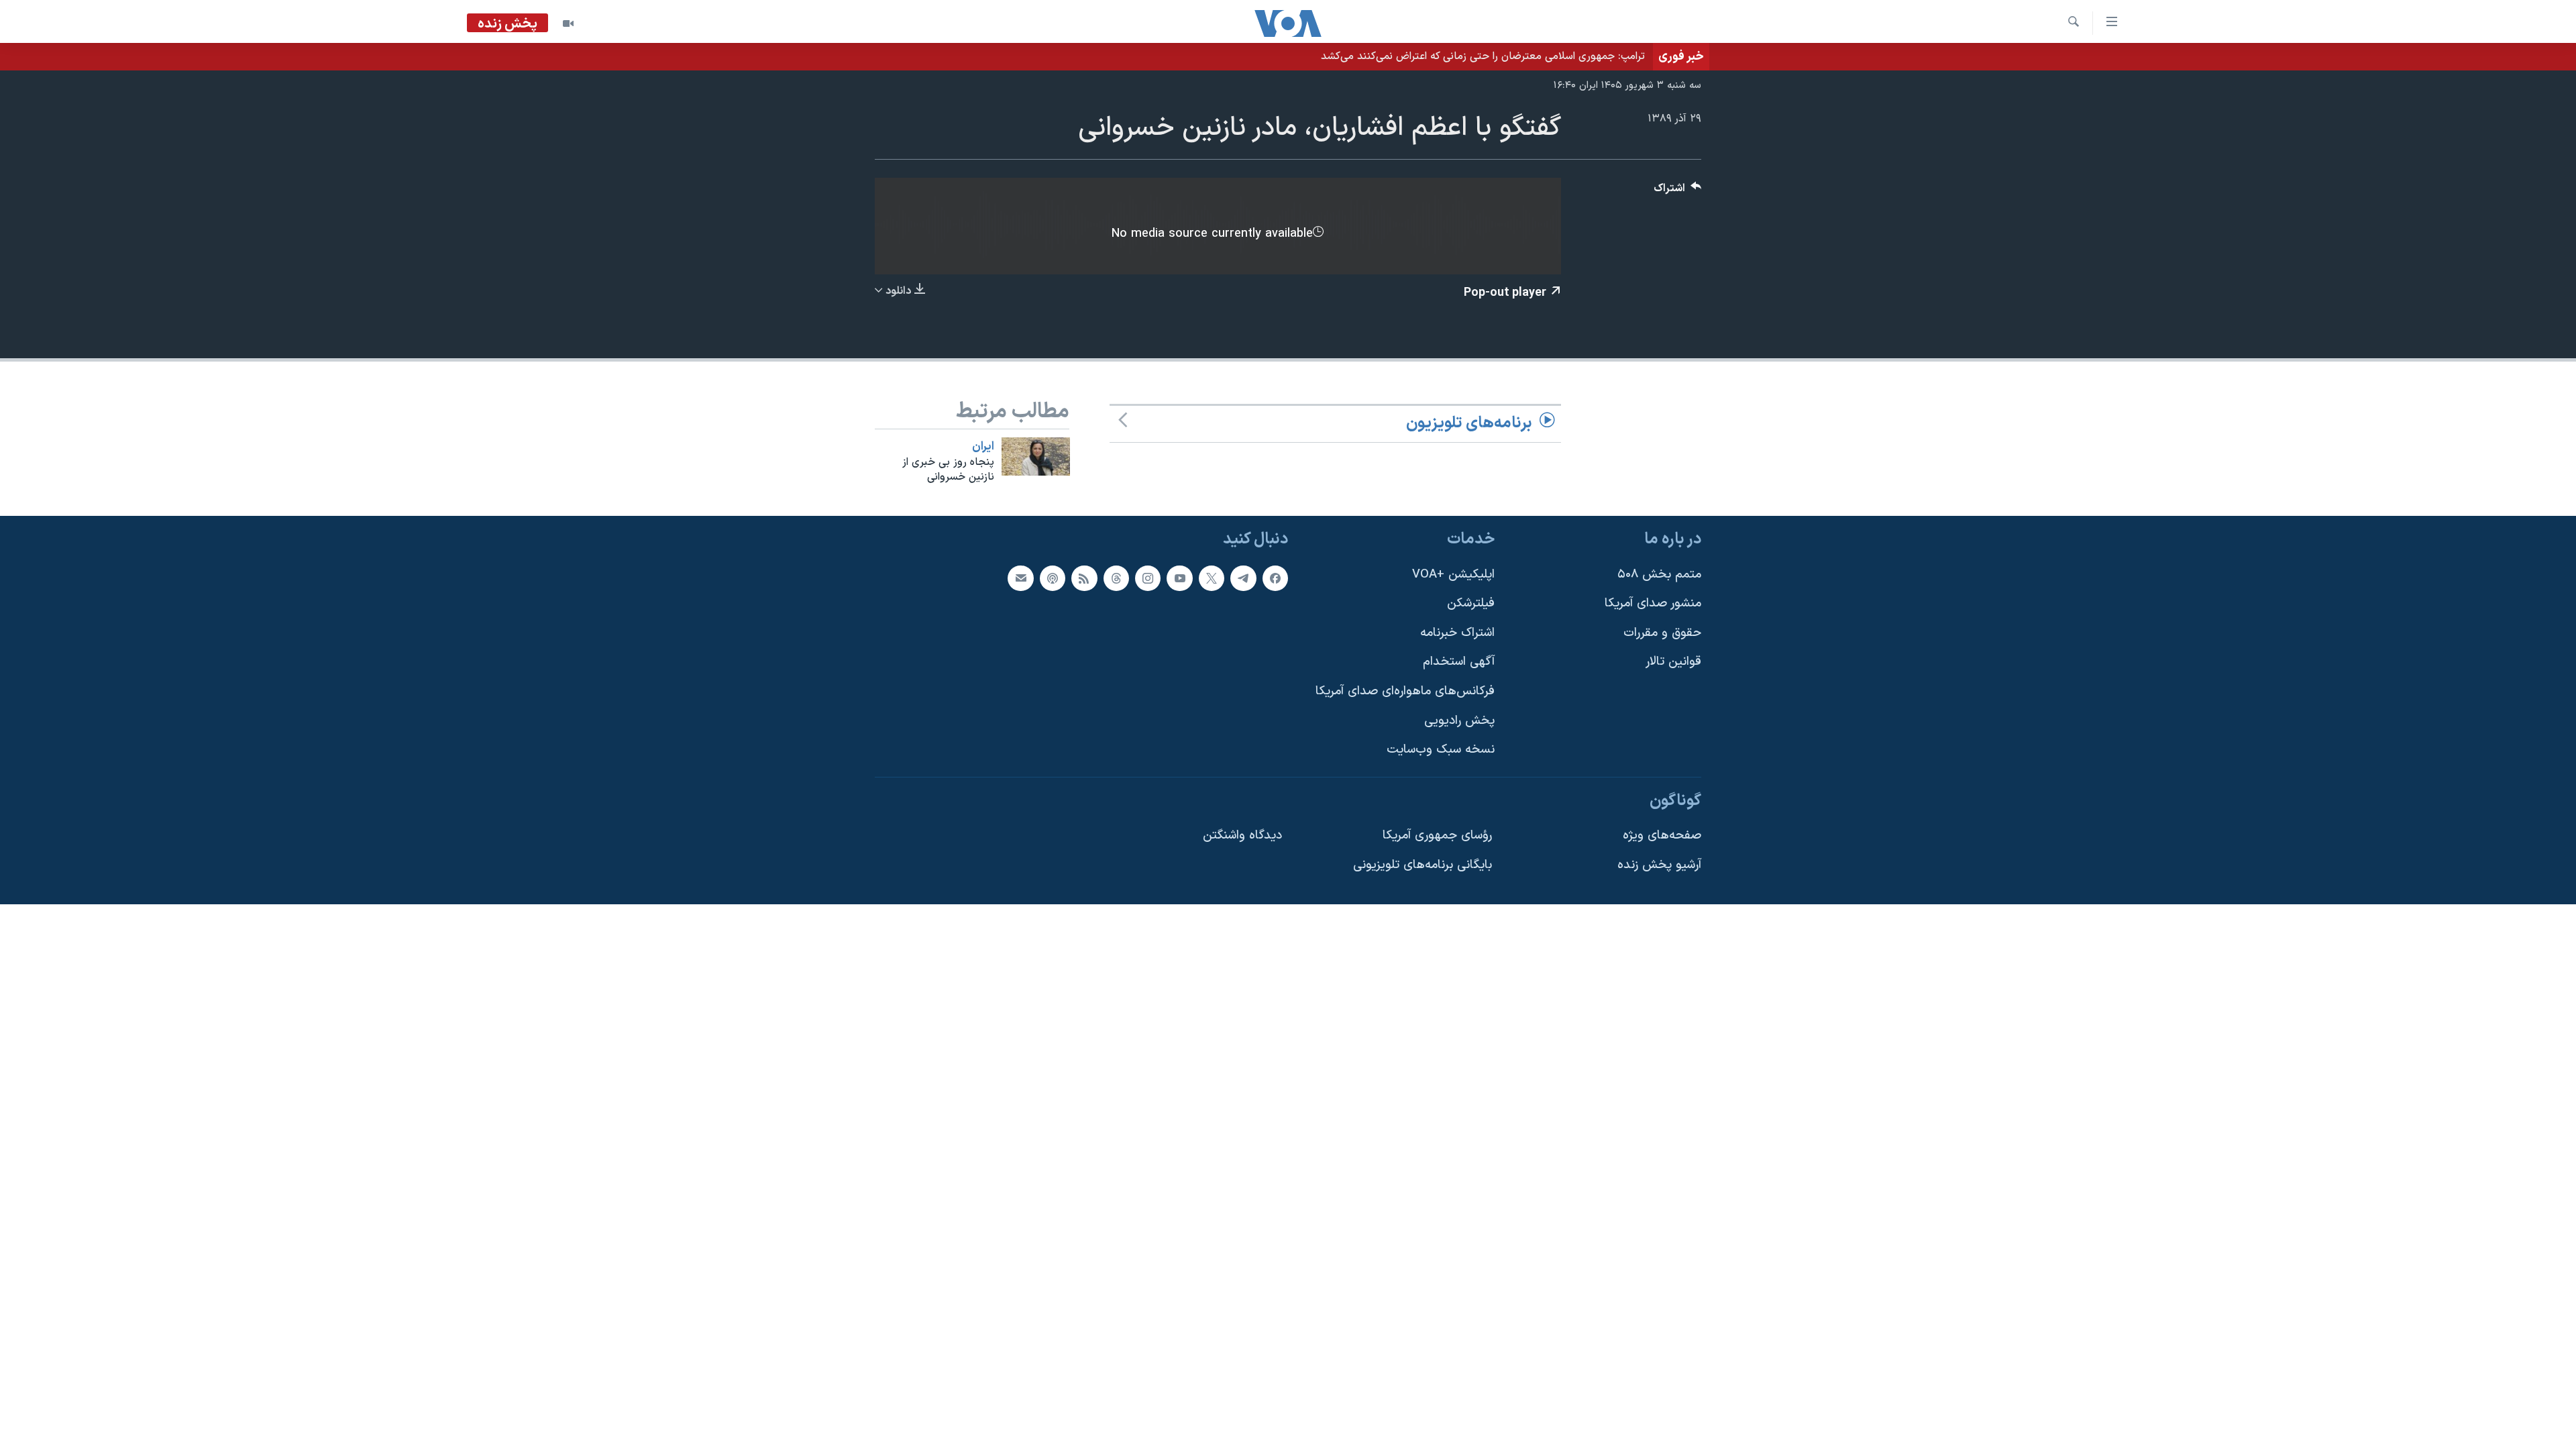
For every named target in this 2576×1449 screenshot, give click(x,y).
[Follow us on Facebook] (1275, 578)
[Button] (1678, 192)
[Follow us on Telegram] (1243, 578)
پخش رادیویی (1459, 721)
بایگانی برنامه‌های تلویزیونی (1423, 865)
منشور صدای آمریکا (1653, 603)
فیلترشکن (1471, 603)
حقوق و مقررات (1662, 633)
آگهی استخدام (1459, 662)
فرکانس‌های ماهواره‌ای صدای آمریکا (1405, 691)
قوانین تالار (1673, 662)
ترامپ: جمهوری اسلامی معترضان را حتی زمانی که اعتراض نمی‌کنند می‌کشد (1483, 56)
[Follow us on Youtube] (1179, 578)
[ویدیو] (568, 23)
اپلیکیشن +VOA (1453, 575)
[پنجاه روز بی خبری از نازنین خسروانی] (1036, 457)
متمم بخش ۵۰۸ (1659, 575)
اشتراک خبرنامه (1457, 633)
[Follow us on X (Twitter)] (1212, 578)
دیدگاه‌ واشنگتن (1242, 836)
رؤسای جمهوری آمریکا (1437, 836)
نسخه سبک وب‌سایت (1441, 750)
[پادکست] (1053, 578)
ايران (983, 447)
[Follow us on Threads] (1116, 578)
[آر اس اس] (1084, 578)
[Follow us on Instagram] (1148, 578)
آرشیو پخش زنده (1659, 865)
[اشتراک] (1020, 578)
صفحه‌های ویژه (1662, 836)
